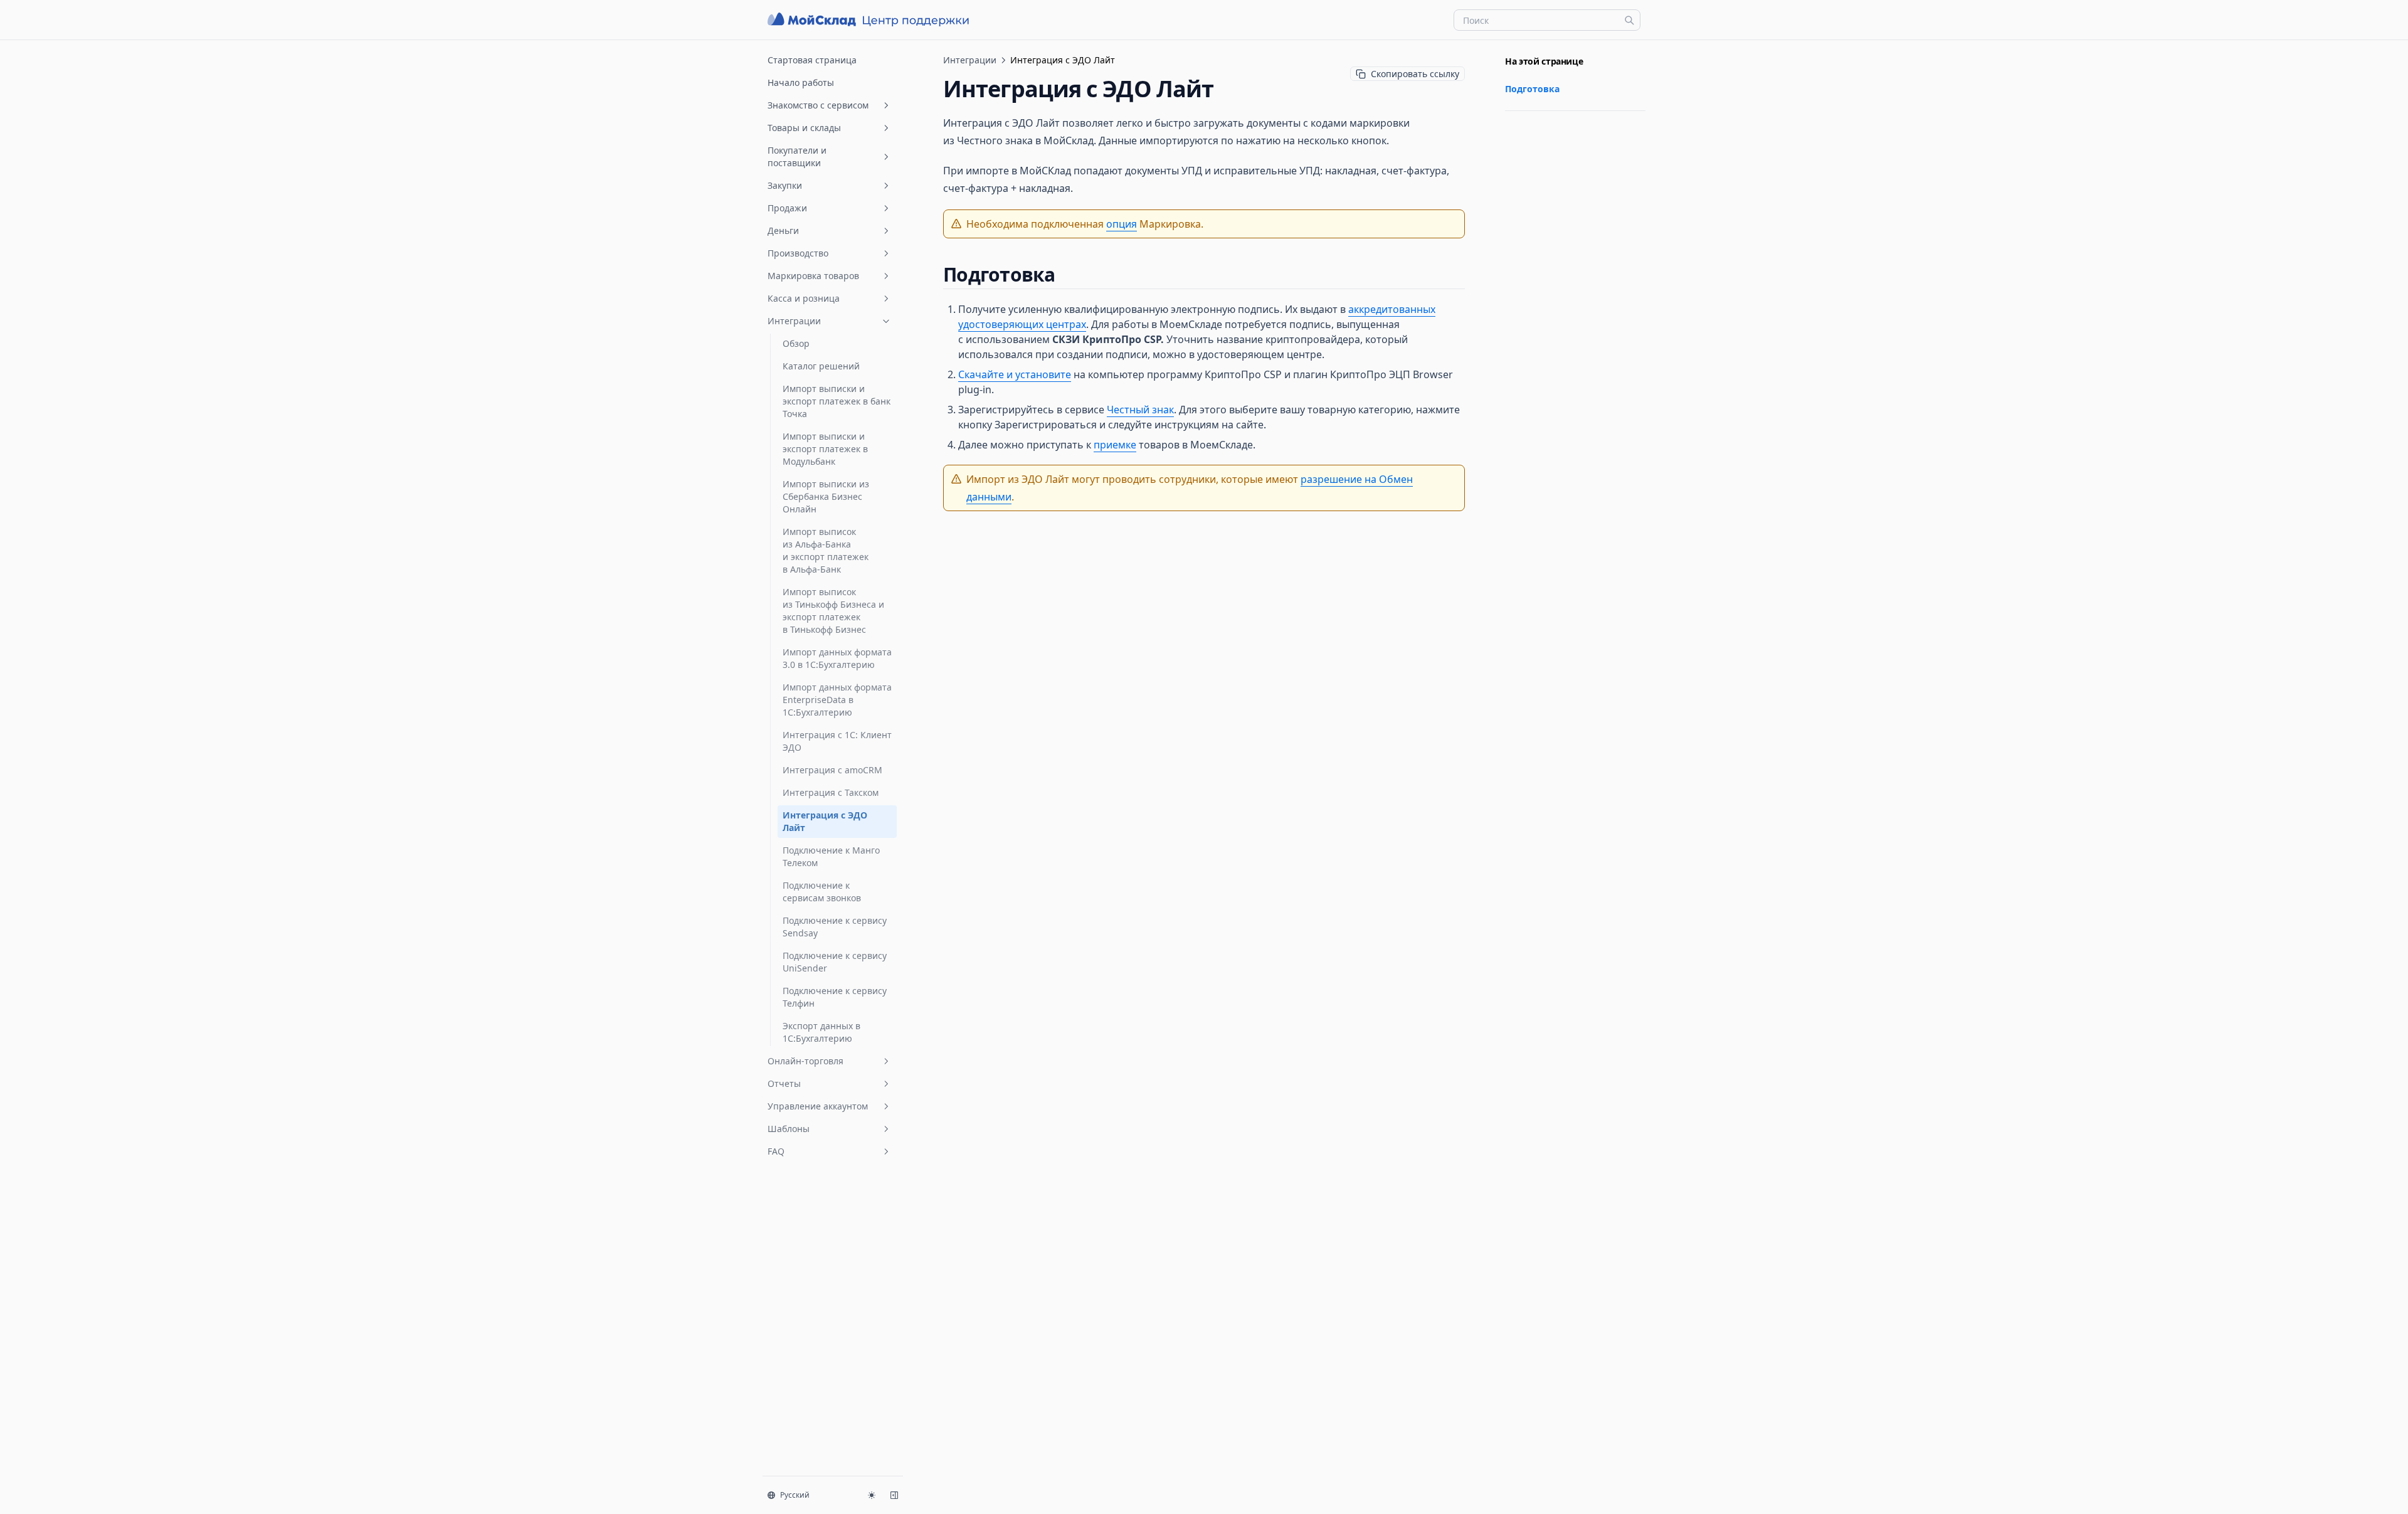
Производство (798, 253)
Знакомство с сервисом (818, 105)
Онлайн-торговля (805, 1061)
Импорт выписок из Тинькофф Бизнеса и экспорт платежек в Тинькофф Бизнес (833, 611)
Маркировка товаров (813, 276)
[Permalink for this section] (1066, 274)
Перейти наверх (1535, 126)
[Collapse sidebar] (894, 1495)
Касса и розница (804, 298)
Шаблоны (789, 1129)
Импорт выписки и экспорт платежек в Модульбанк (825, 449)
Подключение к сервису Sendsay (835, 927)
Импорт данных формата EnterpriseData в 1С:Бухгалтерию (837, 700)
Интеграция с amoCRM (832, 770)
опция (1122, 224)
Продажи (787, 208)
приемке (1115, 445)
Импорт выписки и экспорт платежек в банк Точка (837, 401)
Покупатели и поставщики (797, 156)
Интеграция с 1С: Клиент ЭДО (837, 741)
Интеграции (794, 321)
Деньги (783, 230)
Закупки (785, 185)
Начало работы (801, 82)
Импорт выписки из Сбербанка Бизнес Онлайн (826, 496)
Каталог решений (821, 366)
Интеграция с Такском (831, 792)
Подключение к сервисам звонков (822, 892)
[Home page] (870, 20)
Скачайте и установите (1015, 374)
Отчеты (784, 1083)
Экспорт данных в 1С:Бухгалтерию (821, 1032)
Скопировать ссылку (1415, 74)
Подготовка (1532, 89)
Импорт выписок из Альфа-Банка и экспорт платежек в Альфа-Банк (826, 550)
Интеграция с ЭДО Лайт (825, 821)
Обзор (796, 343)
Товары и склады (804, 128)
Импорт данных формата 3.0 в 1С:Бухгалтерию (837, 658)
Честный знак (1140, 410)
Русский (795, 1495)
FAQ (776, 1151)
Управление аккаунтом (818, 1106)
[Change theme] (872, 1495)
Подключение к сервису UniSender (835, 962)
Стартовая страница (812, 60)
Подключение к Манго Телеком (831, 856)
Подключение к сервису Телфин (835, 997)
